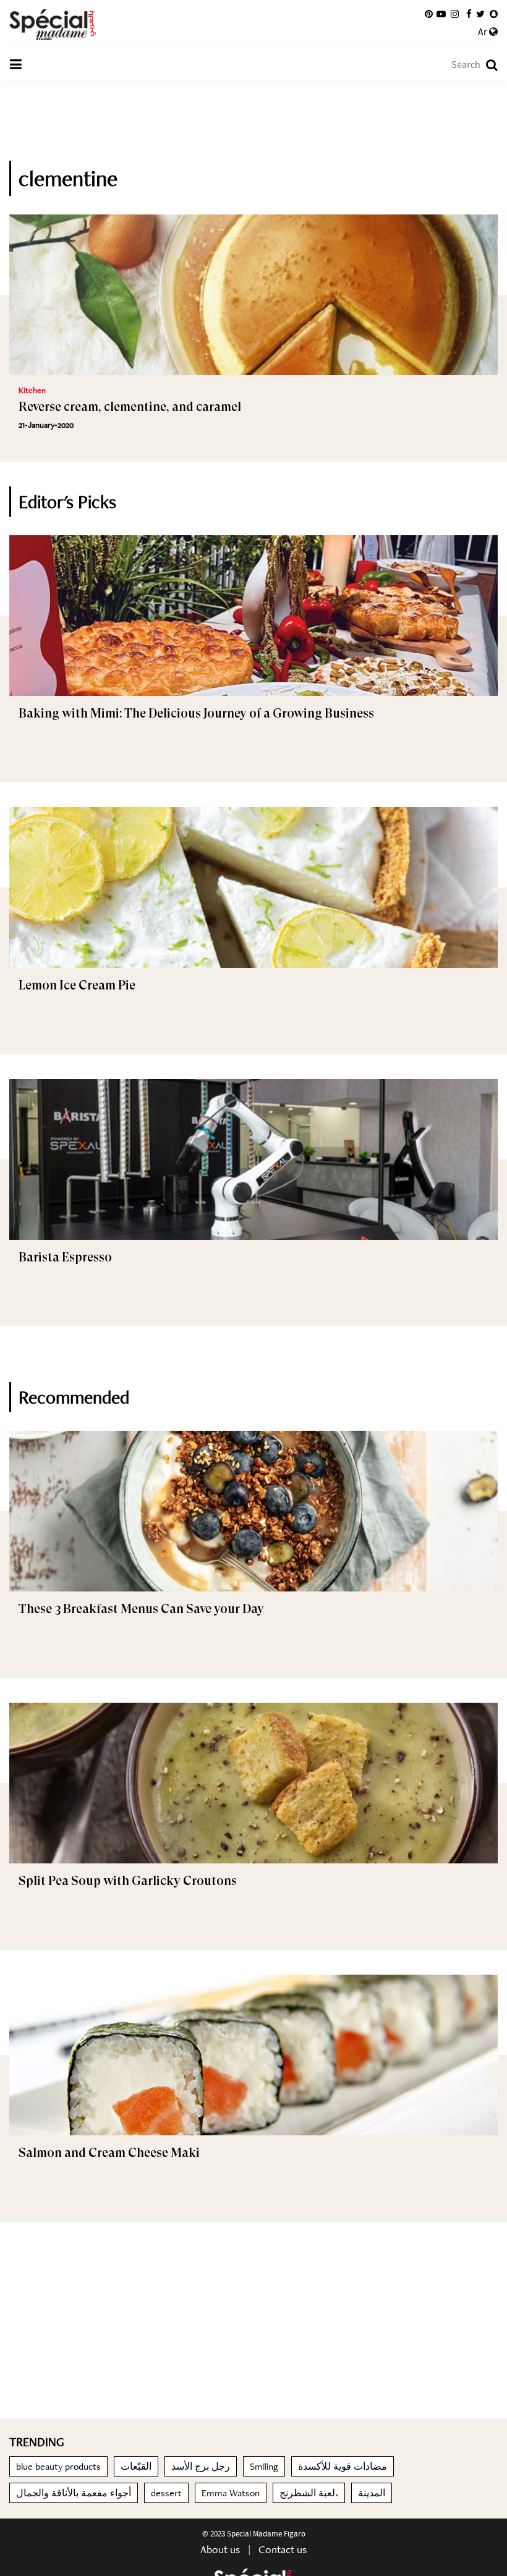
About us (220, 2549)
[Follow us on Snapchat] (494, 14)
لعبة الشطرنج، (309, 2493)
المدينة (372, 2493)
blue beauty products (58, 2466)
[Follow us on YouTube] (441, 14)
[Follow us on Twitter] (480, 14)
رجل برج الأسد (201, 2466)
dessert (166, 2493)
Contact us (283, 2549)
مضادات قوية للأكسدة (343, 2466)
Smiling (264, 2466)
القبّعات (136, 2466)
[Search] (486, 65)
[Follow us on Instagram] (455, 14)
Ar (484, 32)
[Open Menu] (15, 65)
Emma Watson (231, 2493)
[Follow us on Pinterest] (429, 14)
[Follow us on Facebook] (469, 14)
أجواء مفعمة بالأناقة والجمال (74, 2493)
